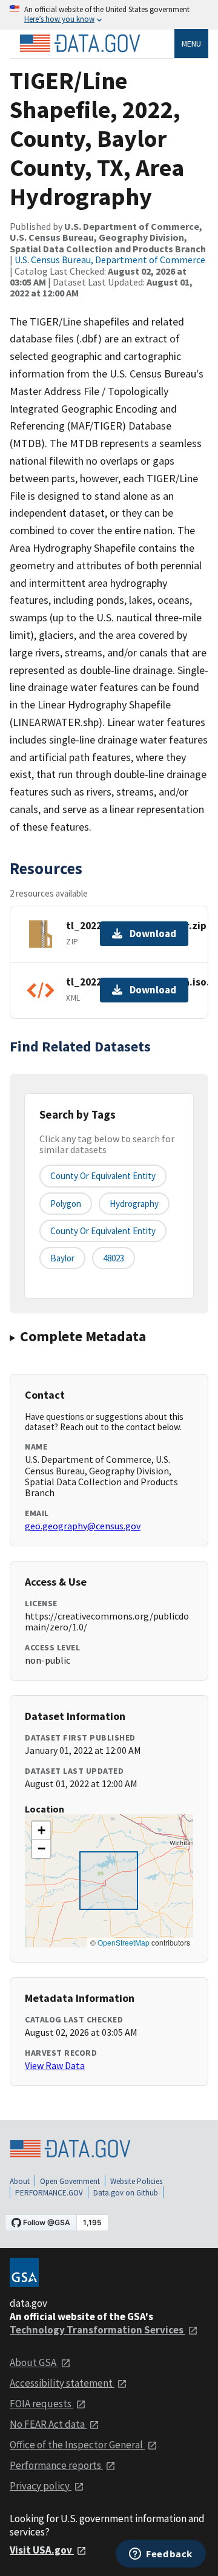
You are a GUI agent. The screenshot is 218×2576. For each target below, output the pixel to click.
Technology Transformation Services (97, 2330)
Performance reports (56, 2465)
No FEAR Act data (48, 2424)
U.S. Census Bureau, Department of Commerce (110, 260)
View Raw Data (55, 2065)
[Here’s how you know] (109, 15)
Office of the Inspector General (77, 2445)
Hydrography (134, 1204)
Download (153, 933)
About (20, 2181)
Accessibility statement (62, 2383)
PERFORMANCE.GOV (49, 2193)
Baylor (62, 1258)
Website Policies (136, 2181)
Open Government (70, 2181)
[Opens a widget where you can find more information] (161, 2555)
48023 (114, 1258)
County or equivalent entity (103, 1176)
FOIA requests (41, 2404)
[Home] (80, 44)
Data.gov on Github (126, 2193)
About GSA (34, 2362)
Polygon (66, 1204)
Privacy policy (41, 2486)
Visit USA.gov (42, 2550)
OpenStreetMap (124, 1942)
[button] (41, 1831)
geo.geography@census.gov (83, 1526)
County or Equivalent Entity (103, 1231)
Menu (191, 44)
